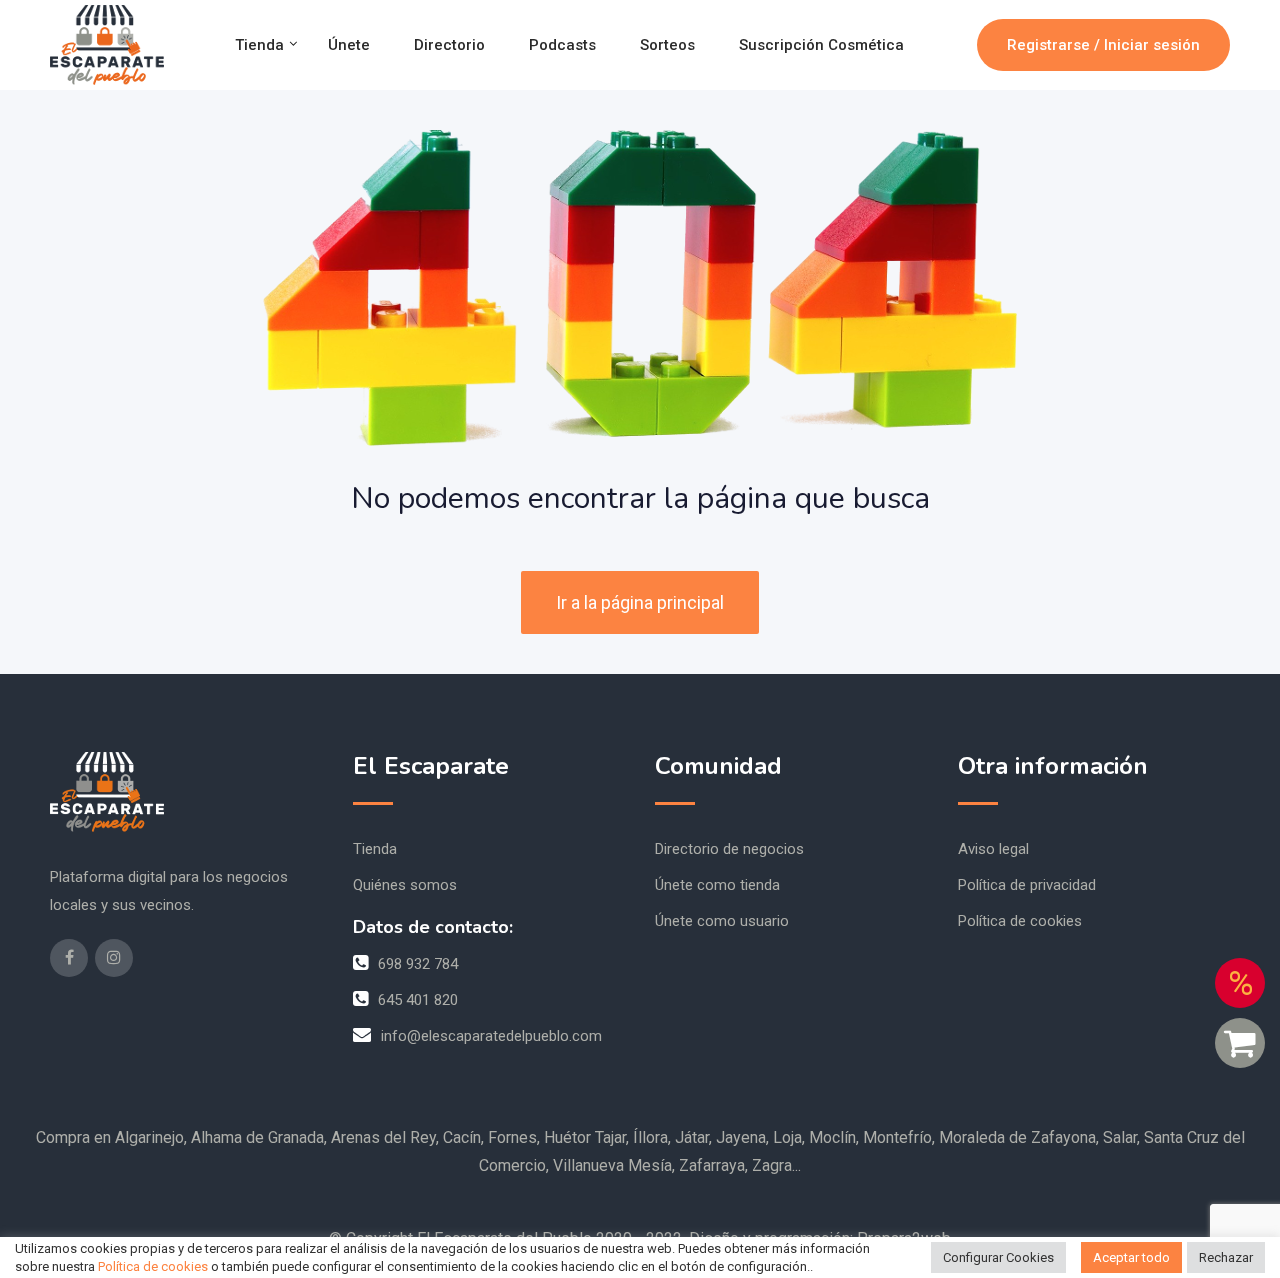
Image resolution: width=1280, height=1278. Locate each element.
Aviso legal (993, 849)
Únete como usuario (722, 921)
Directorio (449, 45)
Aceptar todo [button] (1131, 1257)
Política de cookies (1020, 921)
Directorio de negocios (729, 849)
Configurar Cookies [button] (998, 1257)
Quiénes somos (405, 885)
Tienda (259, 45)
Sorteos (667, 45)
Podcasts (562, 45)
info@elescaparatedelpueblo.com (491, 1036)
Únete (349, 45)
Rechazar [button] (1226, 1257)
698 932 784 (418, 964)
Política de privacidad (1027, 885)
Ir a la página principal (640, 602)
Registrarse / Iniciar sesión (1103, 45)
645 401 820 (418, 1000)
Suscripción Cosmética (821, 45)
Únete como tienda (717, 885)
